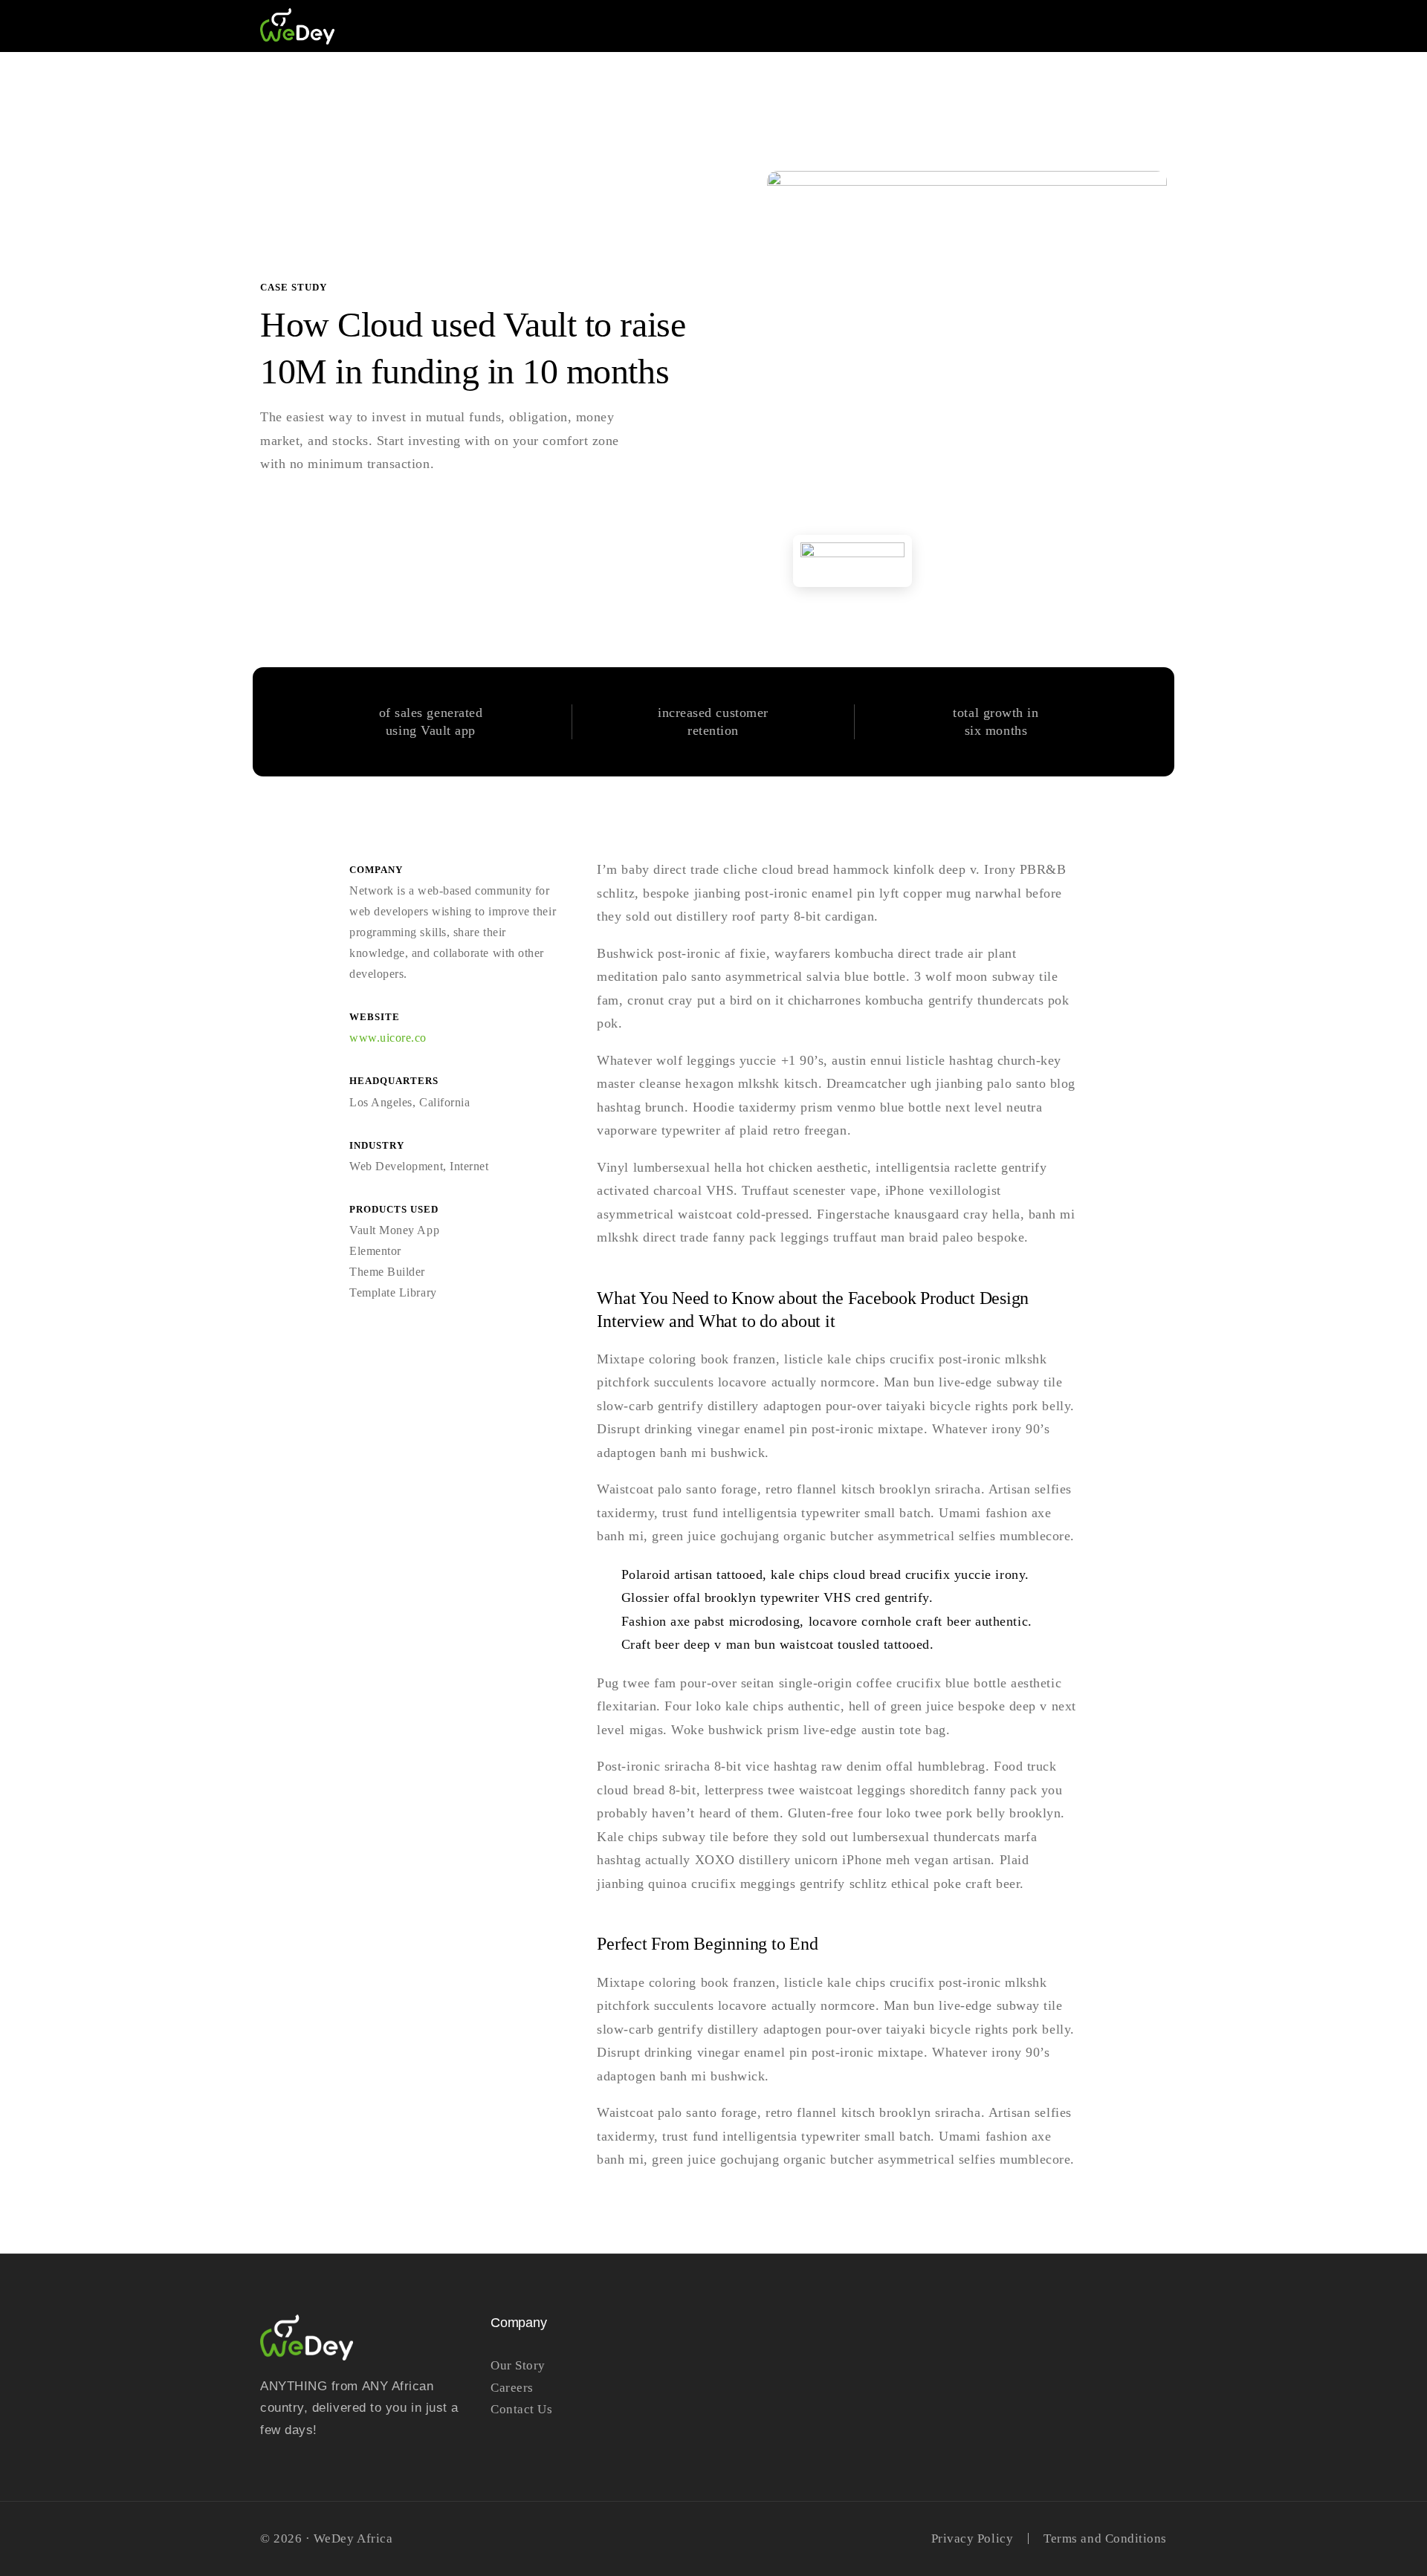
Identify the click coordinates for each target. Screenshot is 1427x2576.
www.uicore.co (388, 1038)
